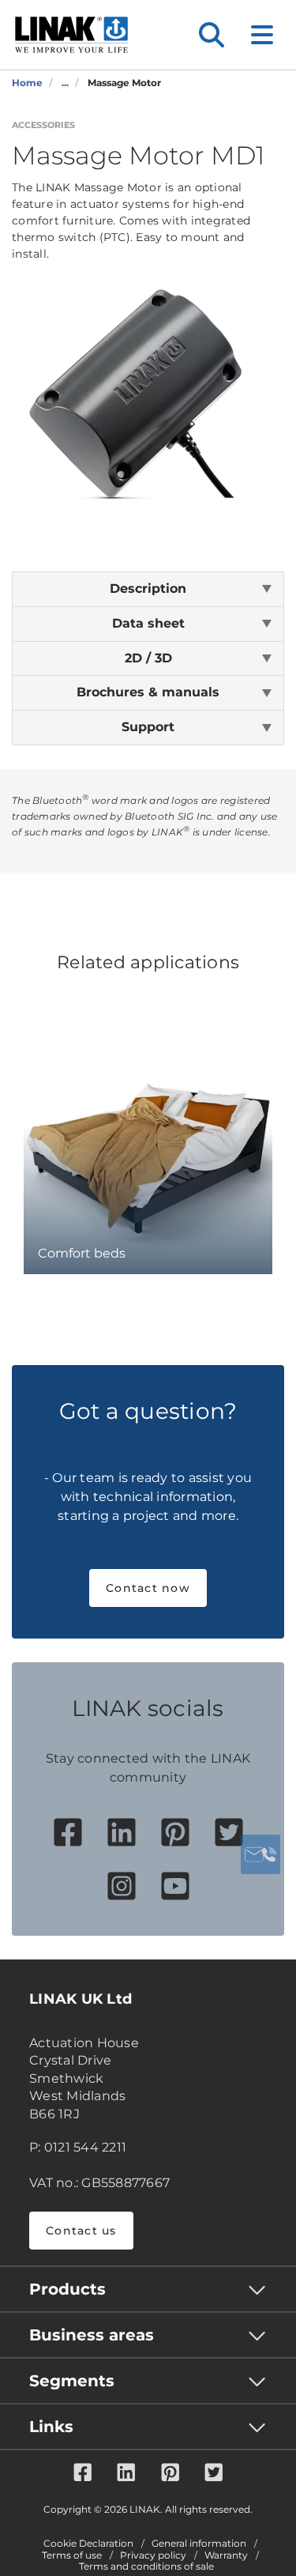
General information (199, 2544)
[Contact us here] (260, 1854)
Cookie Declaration (88, 2544)
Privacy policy (153, 2555)
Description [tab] (148, 588)
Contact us (81, 2231)
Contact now (148, 1588)
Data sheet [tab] (148, 623)
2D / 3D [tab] (148, 658)
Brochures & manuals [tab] (148, 692)
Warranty (226, 2555)
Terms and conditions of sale (146, 2567)
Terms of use (72, 2555)
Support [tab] (148, 727)
